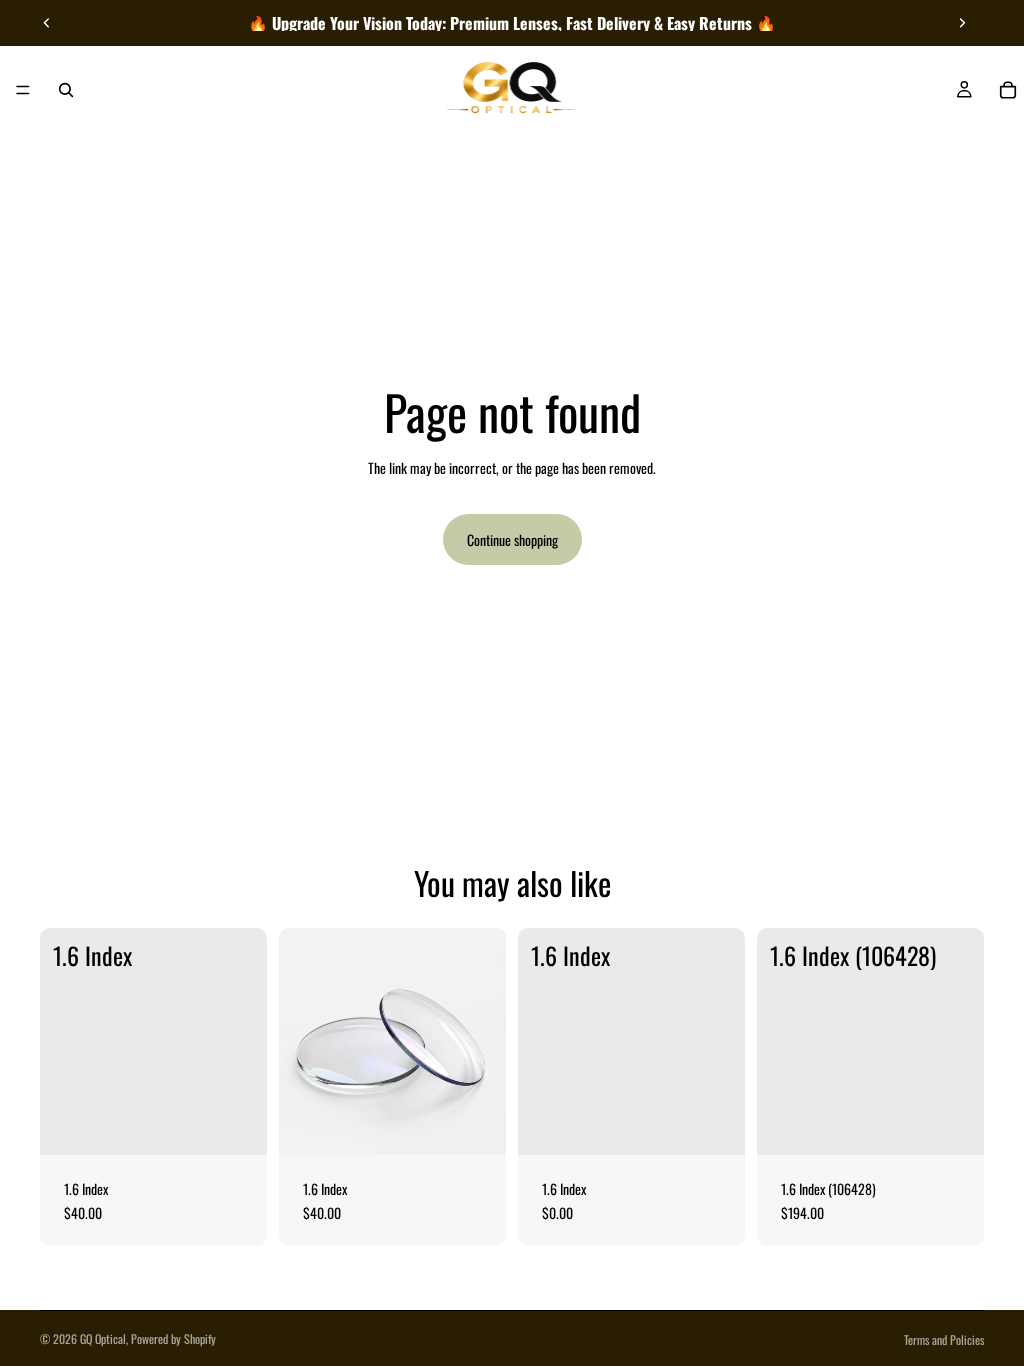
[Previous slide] (47, 23)
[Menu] (23, 90)
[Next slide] (962, 23)
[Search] (66, 90)
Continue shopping (512, 539)
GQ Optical (103, 1338)
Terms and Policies (944, 1339)
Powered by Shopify (173, 1338)
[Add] (236, 1124)
